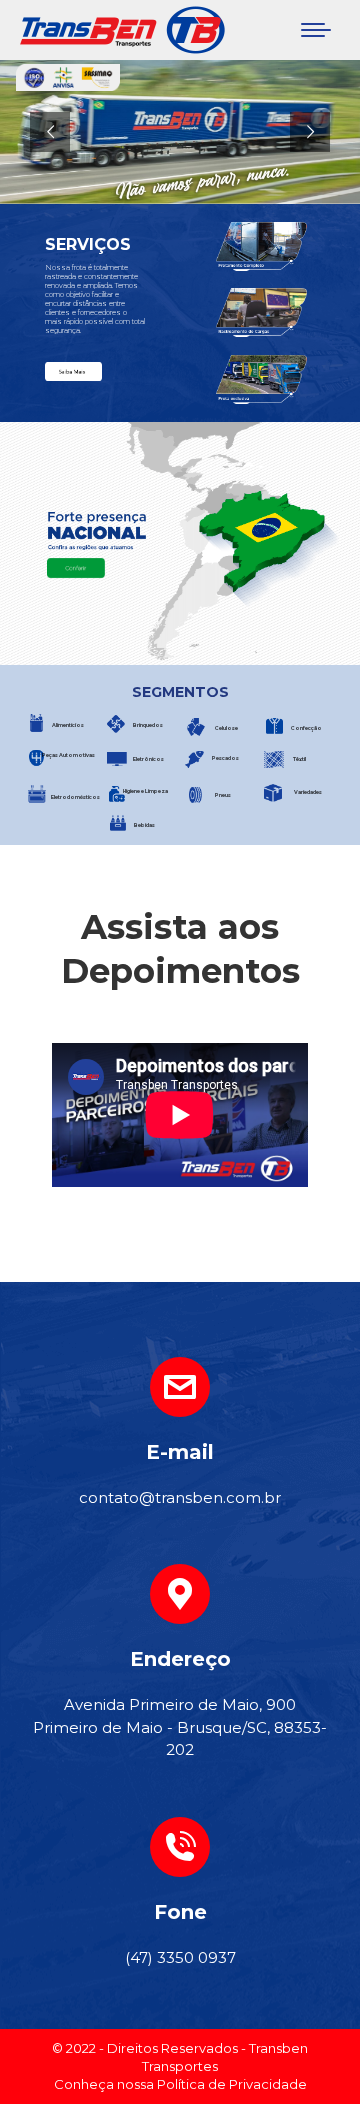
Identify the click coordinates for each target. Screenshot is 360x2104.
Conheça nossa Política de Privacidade (180, 2084)
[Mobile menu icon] (316, 30)
